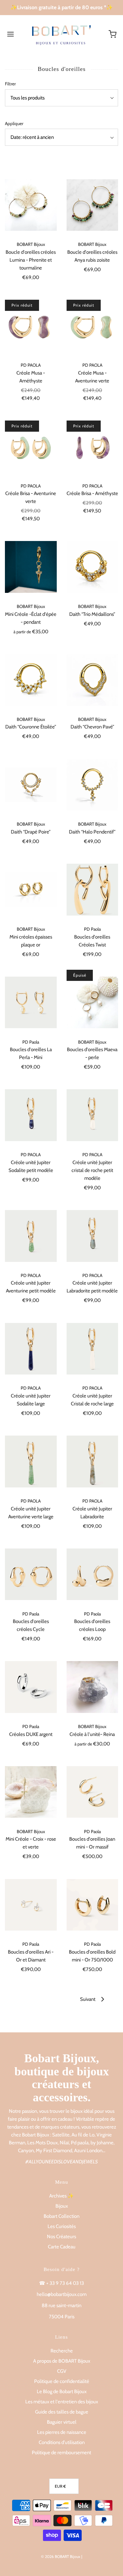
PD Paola (92, 929)
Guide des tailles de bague (62, 2412)
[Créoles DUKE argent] (31, 1687)
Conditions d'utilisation (62, 2442)
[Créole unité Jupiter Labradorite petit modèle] (92, 1236)
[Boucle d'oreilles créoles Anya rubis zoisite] (92, 205)
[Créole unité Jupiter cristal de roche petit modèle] (92, 1115)
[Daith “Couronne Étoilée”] (31, 680)
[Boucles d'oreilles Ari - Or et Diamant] (31, 1905)
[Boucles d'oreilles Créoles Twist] (92, 890)
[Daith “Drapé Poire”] (31, 785)
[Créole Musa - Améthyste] (31, 326)
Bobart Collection (61, 2216)
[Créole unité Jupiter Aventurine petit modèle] (31, 1236)
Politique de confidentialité (62, 2381)
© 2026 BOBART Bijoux (61, 2556)
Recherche (62, 2351)
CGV (62, 2371)
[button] (61, 98)
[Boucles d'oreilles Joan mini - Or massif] (92, 1792)
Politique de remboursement (61, 2453)
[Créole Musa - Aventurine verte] (92, 326)
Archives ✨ (61, 2196)
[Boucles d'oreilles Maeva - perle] (92, 1003)
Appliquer (14, 123)
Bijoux (62, 2206)
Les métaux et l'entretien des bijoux (62, 2402)
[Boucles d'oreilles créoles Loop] (92, 1574)
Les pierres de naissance (62, 2432)
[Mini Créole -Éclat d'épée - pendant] (31, 567)
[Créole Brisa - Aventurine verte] (31, 446)
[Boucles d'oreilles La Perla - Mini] (31, 1003)
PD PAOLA (31, 365)
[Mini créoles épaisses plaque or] (31, 890)
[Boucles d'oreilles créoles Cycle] (31, 1574)
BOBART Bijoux (31, 244)
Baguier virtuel (62, 2422)
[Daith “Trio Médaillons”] (92, 567)
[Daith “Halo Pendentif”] (92, 785)
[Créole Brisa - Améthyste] (92, 446)
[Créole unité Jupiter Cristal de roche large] (92, 1349)
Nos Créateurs (61, 2237)
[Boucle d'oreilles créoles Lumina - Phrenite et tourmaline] (31, 205)
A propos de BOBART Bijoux (62, 2361)
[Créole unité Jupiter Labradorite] (92, 1461)
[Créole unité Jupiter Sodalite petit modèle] (31, 1115)
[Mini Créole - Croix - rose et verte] (31, 1792)
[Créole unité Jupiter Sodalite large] (31, 1349)
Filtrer (10, 84)
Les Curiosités (62, 2226)
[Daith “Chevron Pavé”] (92, 680)
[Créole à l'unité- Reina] (92, 1687)
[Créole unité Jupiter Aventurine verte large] (31, 1461)
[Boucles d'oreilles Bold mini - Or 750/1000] (92, 1905)
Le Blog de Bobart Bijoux (62, 2392)
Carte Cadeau (62, 2247)
